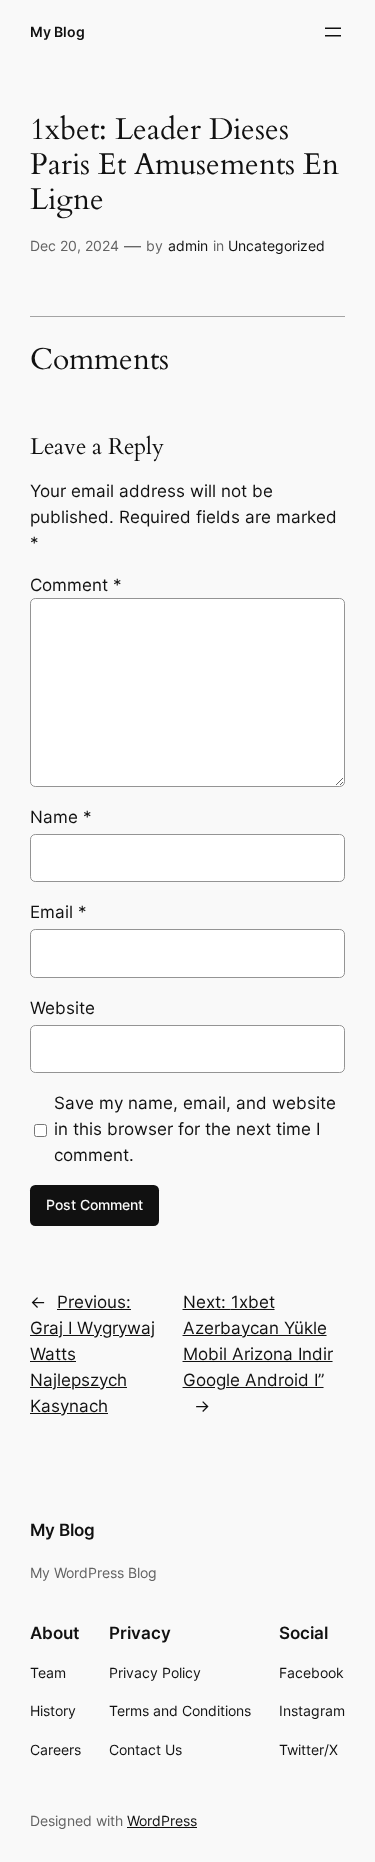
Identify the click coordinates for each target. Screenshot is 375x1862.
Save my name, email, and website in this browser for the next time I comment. (195, 1129)
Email (58, 912)
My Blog (57, 31)
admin (188, 245)
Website (62, 1008)
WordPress (162, 1820)
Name (61, 817)
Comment (76, 585)
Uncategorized (276, 245)
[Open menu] (333, 32)
